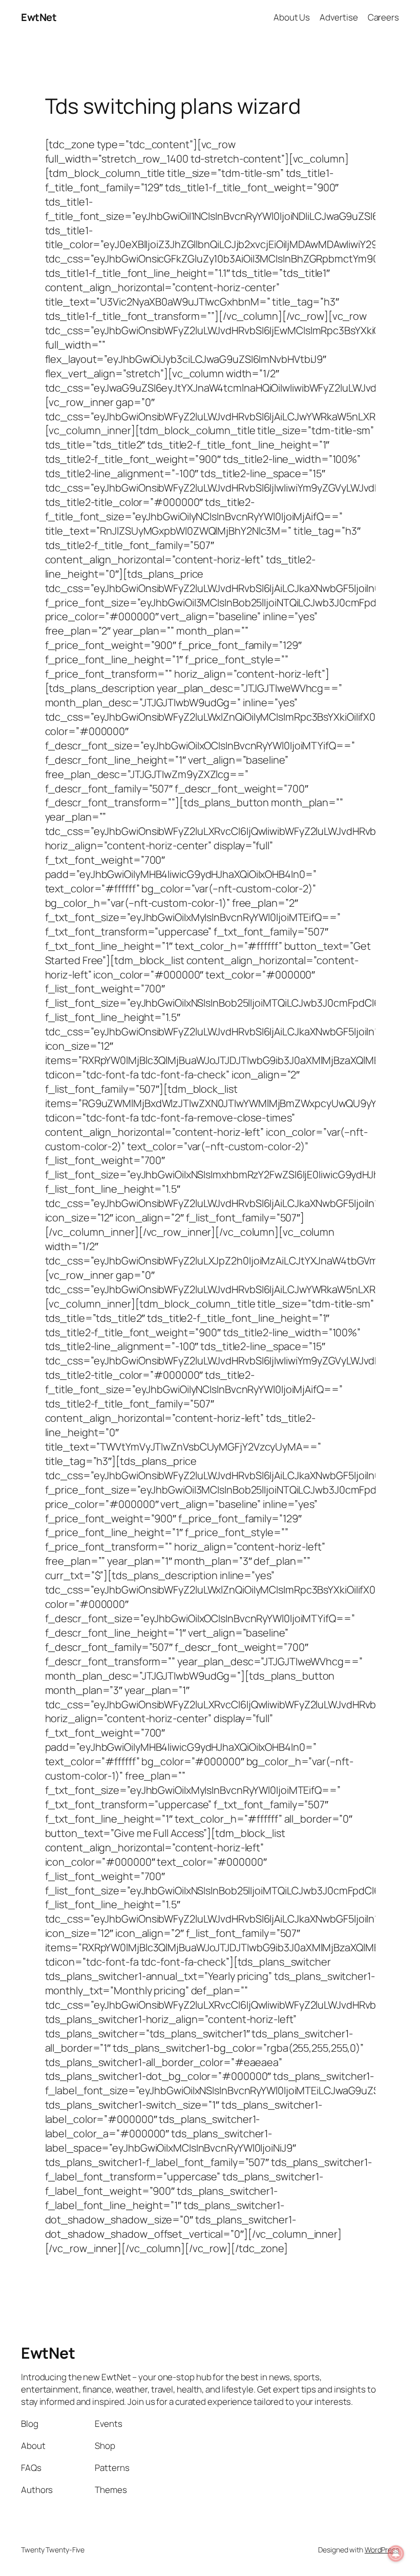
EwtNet (39, 17)
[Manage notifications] (396, 2553)
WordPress (382, 2550)
